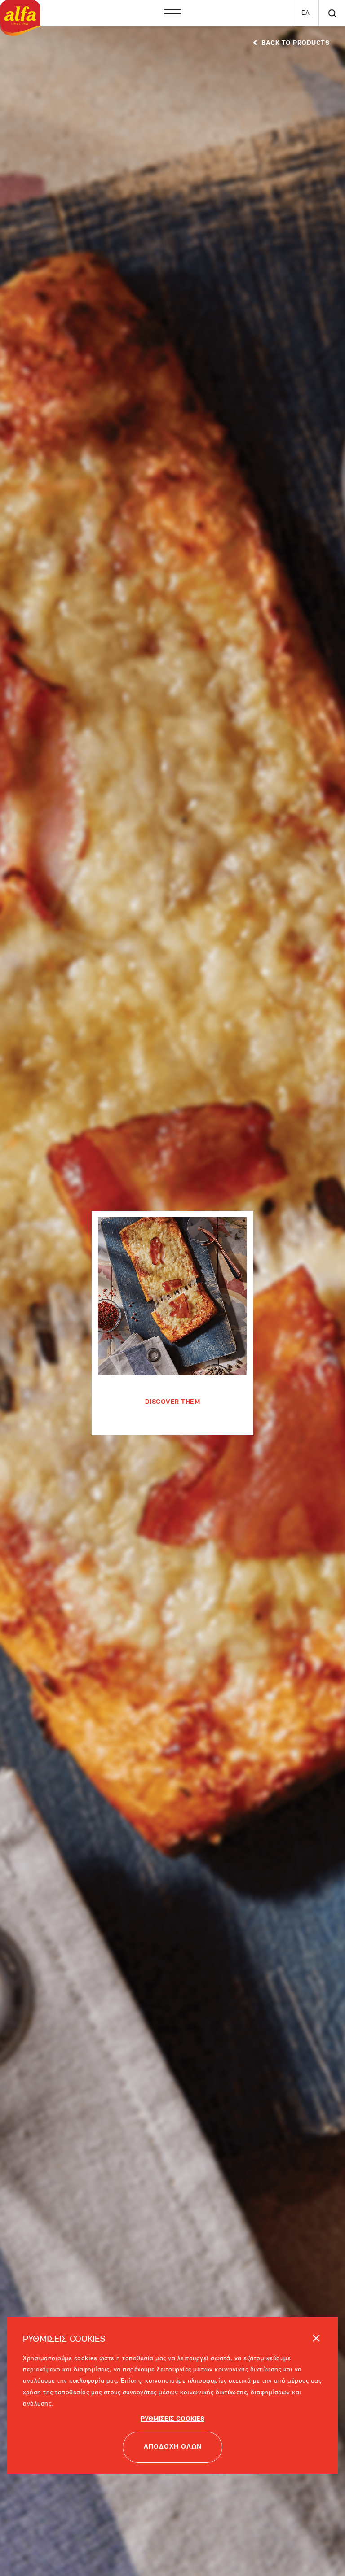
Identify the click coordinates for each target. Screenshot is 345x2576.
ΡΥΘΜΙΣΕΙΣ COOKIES (172, 2393)
